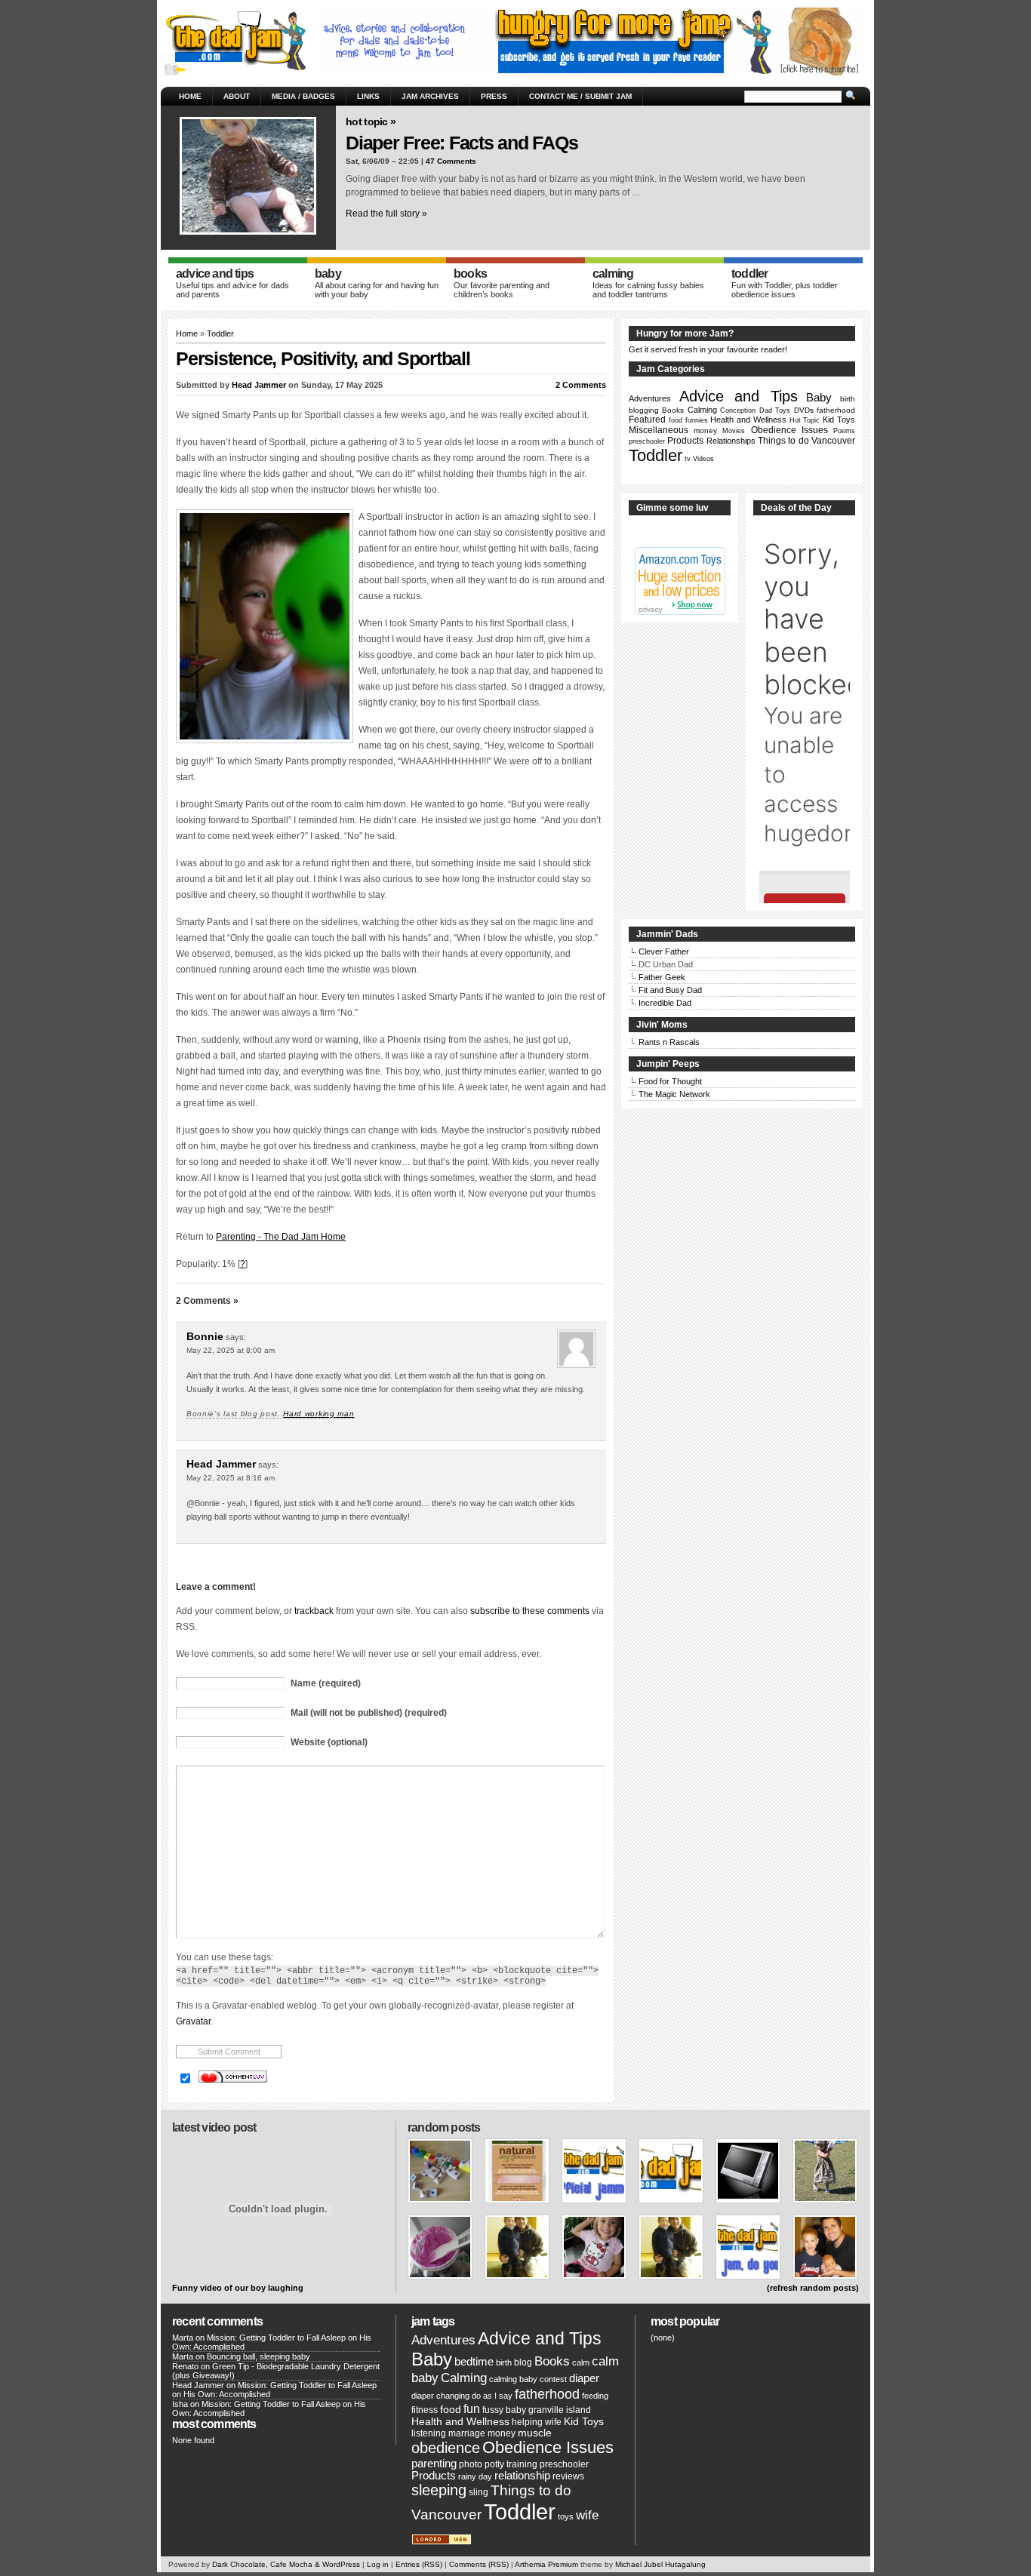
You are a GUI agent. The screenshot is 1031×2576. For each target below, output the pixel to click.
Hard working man (319, 1414)
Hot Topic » (371, 121)
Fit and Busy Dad (670, 990)
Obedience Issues (789, 430)
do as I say (492, 2396)
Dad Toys (775, 410)
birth (848, 399)
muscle (535, 2433)
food (676, 420)
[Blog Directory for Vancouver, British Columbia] (442, 2542)
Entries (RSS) (419, 2564)
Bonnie (205, 1336)
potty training (511, 2464)
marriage (467, 2433)
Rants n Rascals (669, 1042)
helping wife (537, 2422)
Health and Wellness (748, 420)
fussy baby (504, 2410)
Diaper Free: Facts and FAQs (462, 143)
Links (368, 96)
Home (190, 96)
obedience (446, 2448)
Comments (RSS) (479, 2564)
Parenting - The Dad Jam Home (281, 1237)
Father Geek (662, 977)
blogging (644, 410)
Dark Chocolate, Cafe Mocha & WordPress (286, 2564)
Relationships (731, 441)
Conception (738, 410)
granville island (560, 2410)
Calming (702, 410)
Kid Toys (839, 420)
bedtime (474, 2362)
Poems (844, 431)
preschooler (647, 441)
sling (479, 2492)
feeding (595, 2396)
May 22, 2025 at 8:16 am (231, 1478)
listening (429, 2433)
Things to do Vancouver (806, 441)
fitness (425, 2410)
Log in (378, 2564)
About (237, 96)
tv (688, 459)
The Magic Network (674, 1094)
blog (523, 2362)
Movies (734, 431)
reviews (568, 2476)
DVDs (804, 410)
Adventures (650, 398)
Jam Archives (430, 96)
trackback (314, 1611)
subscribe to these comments (530, 1611)
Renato (185, 2366)
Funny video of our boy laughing (238, 2288)
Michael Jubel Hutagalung (660, 2564)
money (705, 430)
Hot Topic (805, 420)
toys (566, 2516)
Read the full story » (386, 214)
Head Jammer (259, 385)
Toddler (220, 334)
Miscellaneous (659, 430)
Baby (819, 397)
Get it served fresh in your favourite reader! (708, 349)
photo (471, 2464)
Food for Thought (670, 1081)
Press (494, 96)
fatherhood (836, 410)
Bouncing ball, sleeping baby (259, 2356)
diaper (584, 2378)
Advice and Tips (738, 396)
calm (581, 2362)
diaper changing (440, 2396)
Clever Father (664, 951)
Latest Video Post (214, 2127)
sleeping (439, 2490)
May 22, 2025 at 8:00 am (231, 1350)
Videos (703, 459)
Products (685, 441)
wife (587, 2515)
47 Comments (451, 161)
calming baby (513, 2379)
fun (472, 2409)
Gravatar (193, 2021)
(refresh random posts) (813, 2288)
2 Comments (581, 385)
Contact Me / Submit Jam (580, 96)
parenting (434, 2464)
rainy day (475, 2476)
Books (673, 410)
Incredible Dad (665, 1003)
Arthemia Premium (546, 2564)
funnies (697, 420)
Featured (647, 420)
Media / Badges (303, 96)
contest (553, 2379)
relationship (522, 2476)
